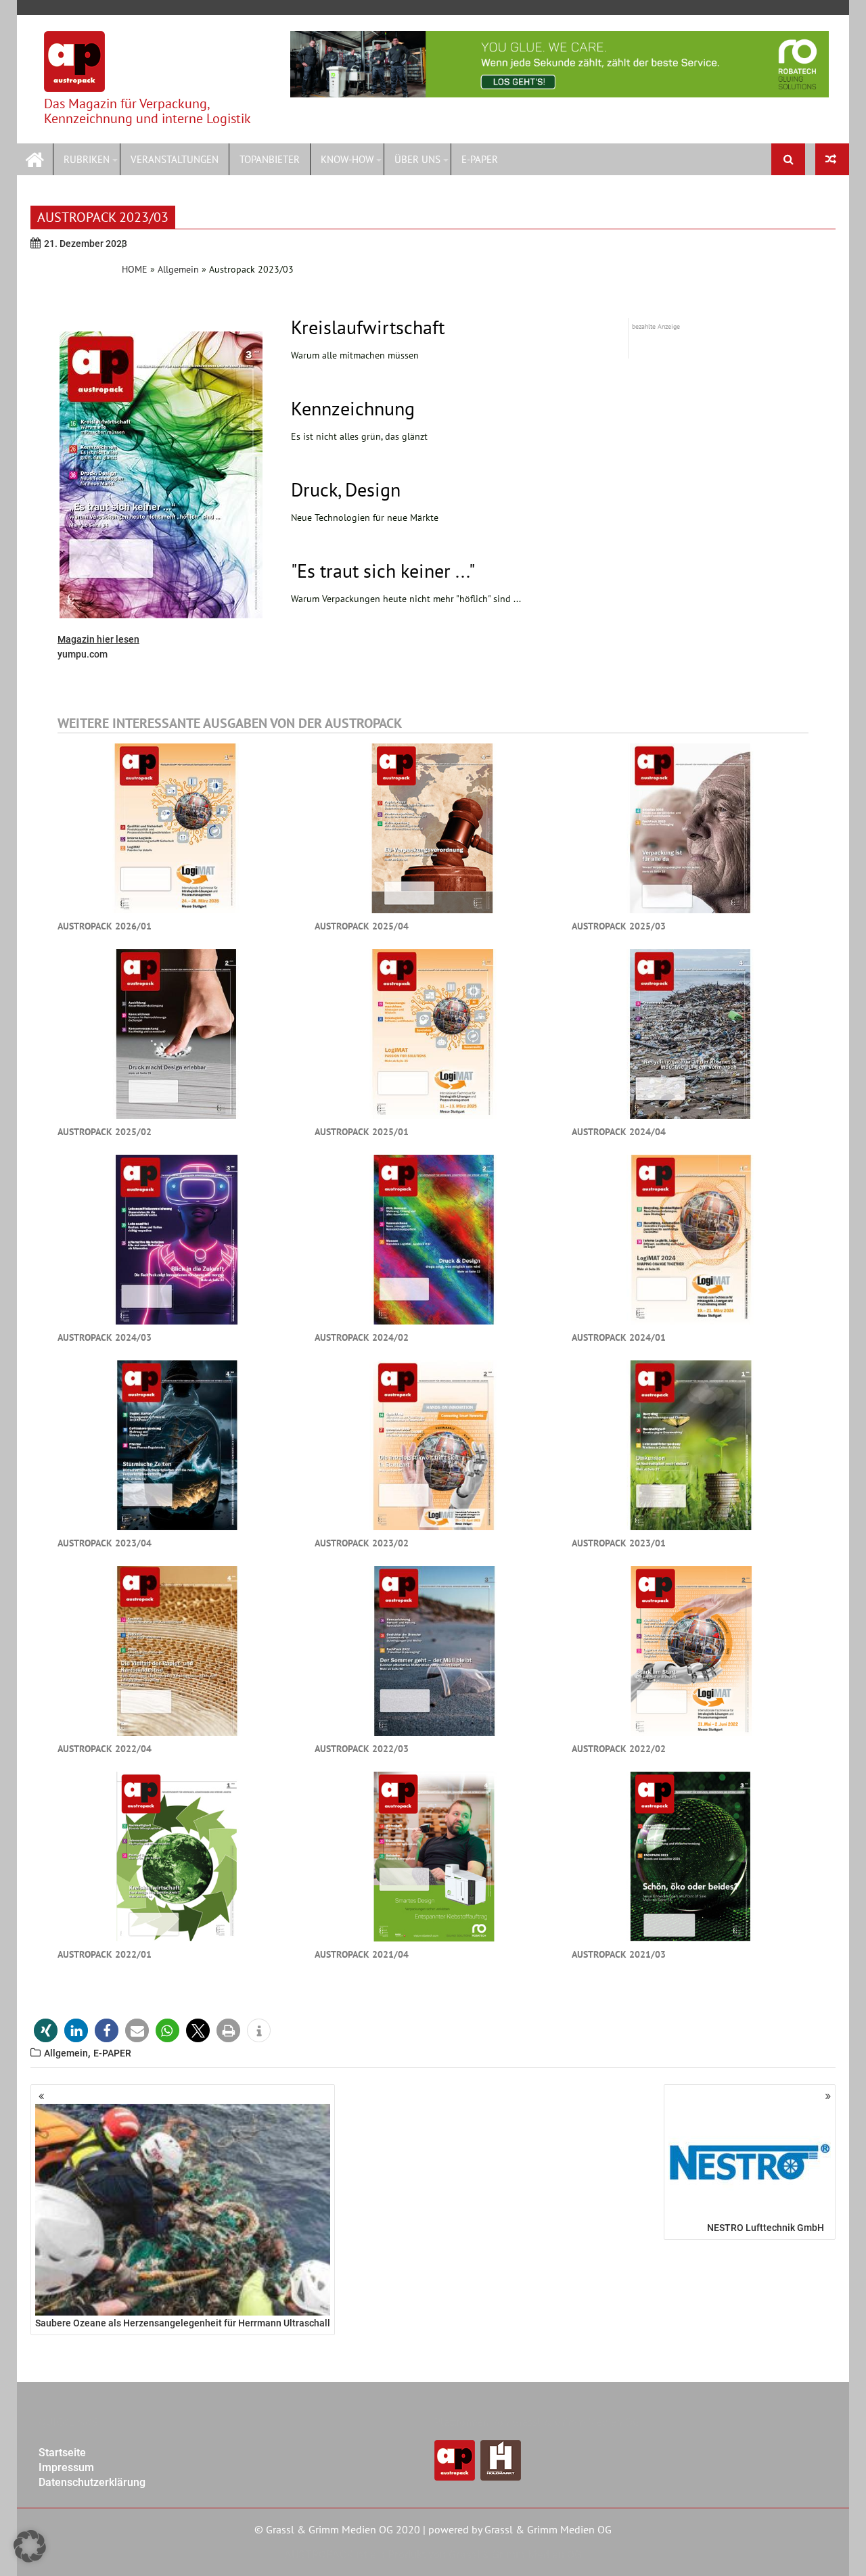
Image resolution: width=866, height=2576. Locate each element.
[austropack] (35, 158)
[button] (46, 2030)
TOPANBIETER (270, 159)
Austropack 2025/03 (619, 926)
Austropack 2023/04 (105, 1543)
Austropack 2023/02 (362, 1543)
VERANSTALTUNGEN (175, 159)
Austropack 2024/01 (619, 1337)
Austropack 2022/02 (619, 1749)
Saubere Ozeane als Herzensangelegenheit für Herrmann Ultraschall (183, 2323)
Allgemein (178, 269)
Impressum (66, 2467)
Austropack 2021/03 (619, 1954)
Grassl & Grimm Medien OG (548, 2529)
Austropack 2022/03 (362, 1749)
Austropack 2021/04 (362, 1954)
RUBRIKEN (87, 159)
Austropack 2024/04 (619, 1132)
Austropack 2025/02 (105, 1132)
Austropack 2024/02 (362, 1337)
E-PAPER (480, 159)
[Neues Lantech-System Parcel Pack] (832, 159)
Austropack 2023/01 (619, 1543)
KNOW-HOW (347, 159)
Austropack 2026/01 (105, 926)
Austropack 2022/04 (105, 1749)
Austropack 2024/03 (105, 1337)
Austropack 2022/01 (105, 1954)
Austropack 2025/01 (362, 1132)
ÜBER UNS (417, 159)
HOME (135, 269)
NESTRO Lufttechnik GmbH (766, 2228)
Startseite (62, 2453)
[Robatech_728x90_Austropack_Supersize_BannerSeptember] (560, 64)
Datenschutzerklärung (92, 2482)
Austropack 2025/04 (362, 926)
